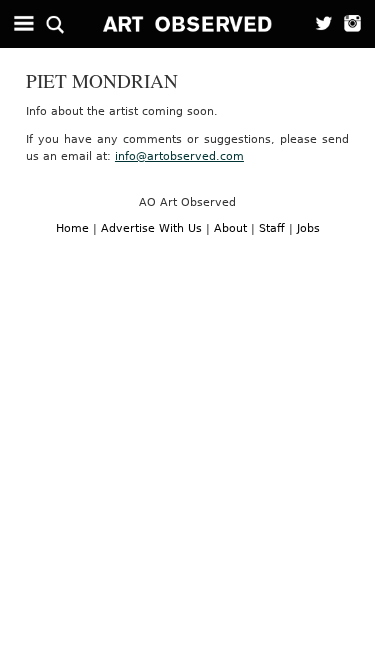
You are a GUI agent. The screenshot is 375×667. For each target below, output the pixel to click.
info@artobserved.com (179, 156)
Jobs (308, 228)
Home (72, 228)
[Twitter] (317, 24)
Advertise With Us (151, 228)
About (230, 228)
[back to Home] (188, 24)
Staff (272, 228)
